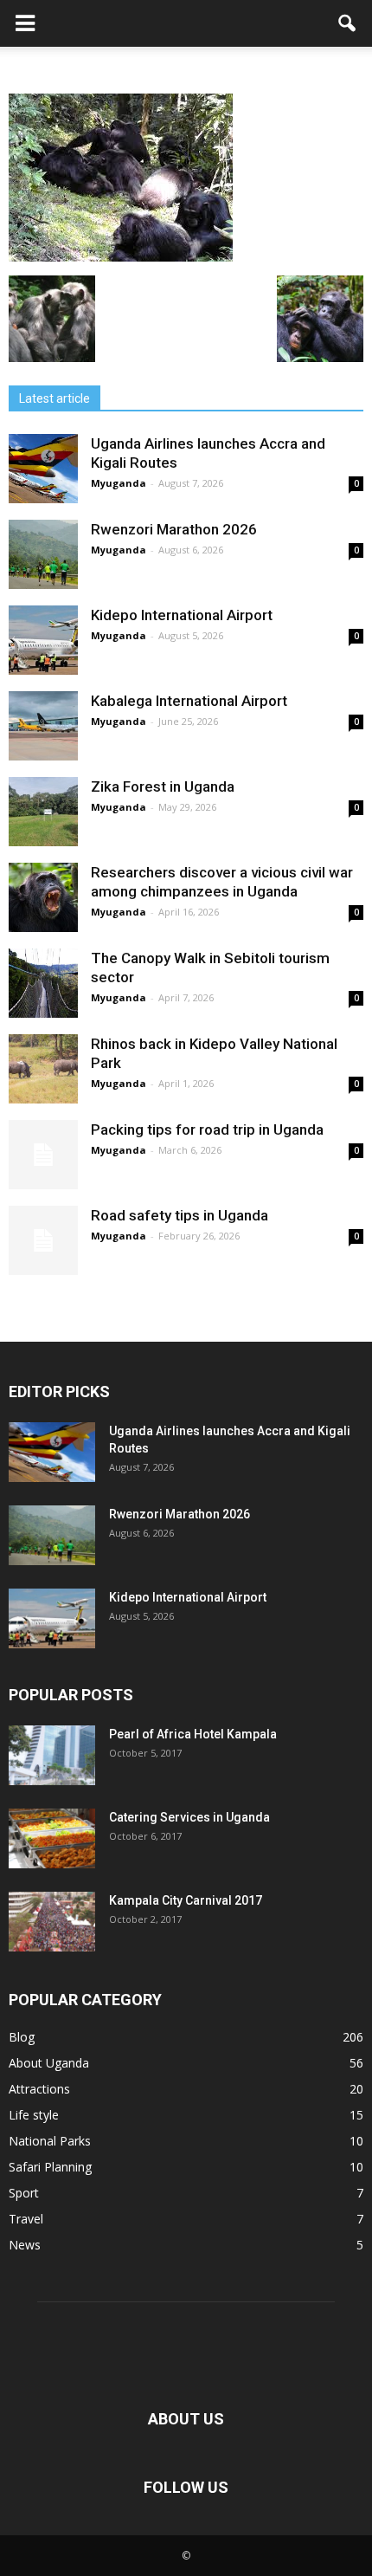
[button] (348, 23)
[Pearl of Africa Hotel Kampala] (52, 1755)
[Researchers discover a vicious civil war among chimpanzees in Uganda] (43, 897)
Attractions (39, 2089)
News (25, 2245)
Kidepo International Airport (182, 615)
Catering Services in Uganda (189, 1817)
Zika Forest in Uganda (163, 786)
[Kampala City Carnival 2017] (52, 1922)
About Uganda (49, 2063)
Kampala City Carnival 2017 (186, 1900)
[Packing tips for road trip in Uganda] (43, 1155)
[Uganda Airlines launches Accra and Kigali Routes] (43, 469)
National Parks (50, 2141)
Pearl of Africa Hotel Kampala (193, 1734)
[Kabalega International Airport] (43, 726)
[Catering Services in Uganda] (52, 1838)
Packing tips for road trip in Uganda (209, 1129)
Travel (26, 2219)
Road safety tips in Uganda (180, 1215)
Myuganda (119, 483)
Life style (34, 2115)
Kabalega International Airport (189, 701)
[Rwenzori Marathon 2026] (43, 554)
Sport (24, 2193)
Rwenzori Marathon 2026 (174, 529)
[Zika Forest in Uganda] (43, 812)
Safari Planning (50, 2167)
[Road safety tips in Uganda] (43, 1240)
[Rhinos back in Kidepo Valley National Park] (43, 1069)
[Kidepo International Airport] (43, 640)
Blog (22, 2037)
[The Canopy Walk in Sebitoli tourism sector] (43, 983)
